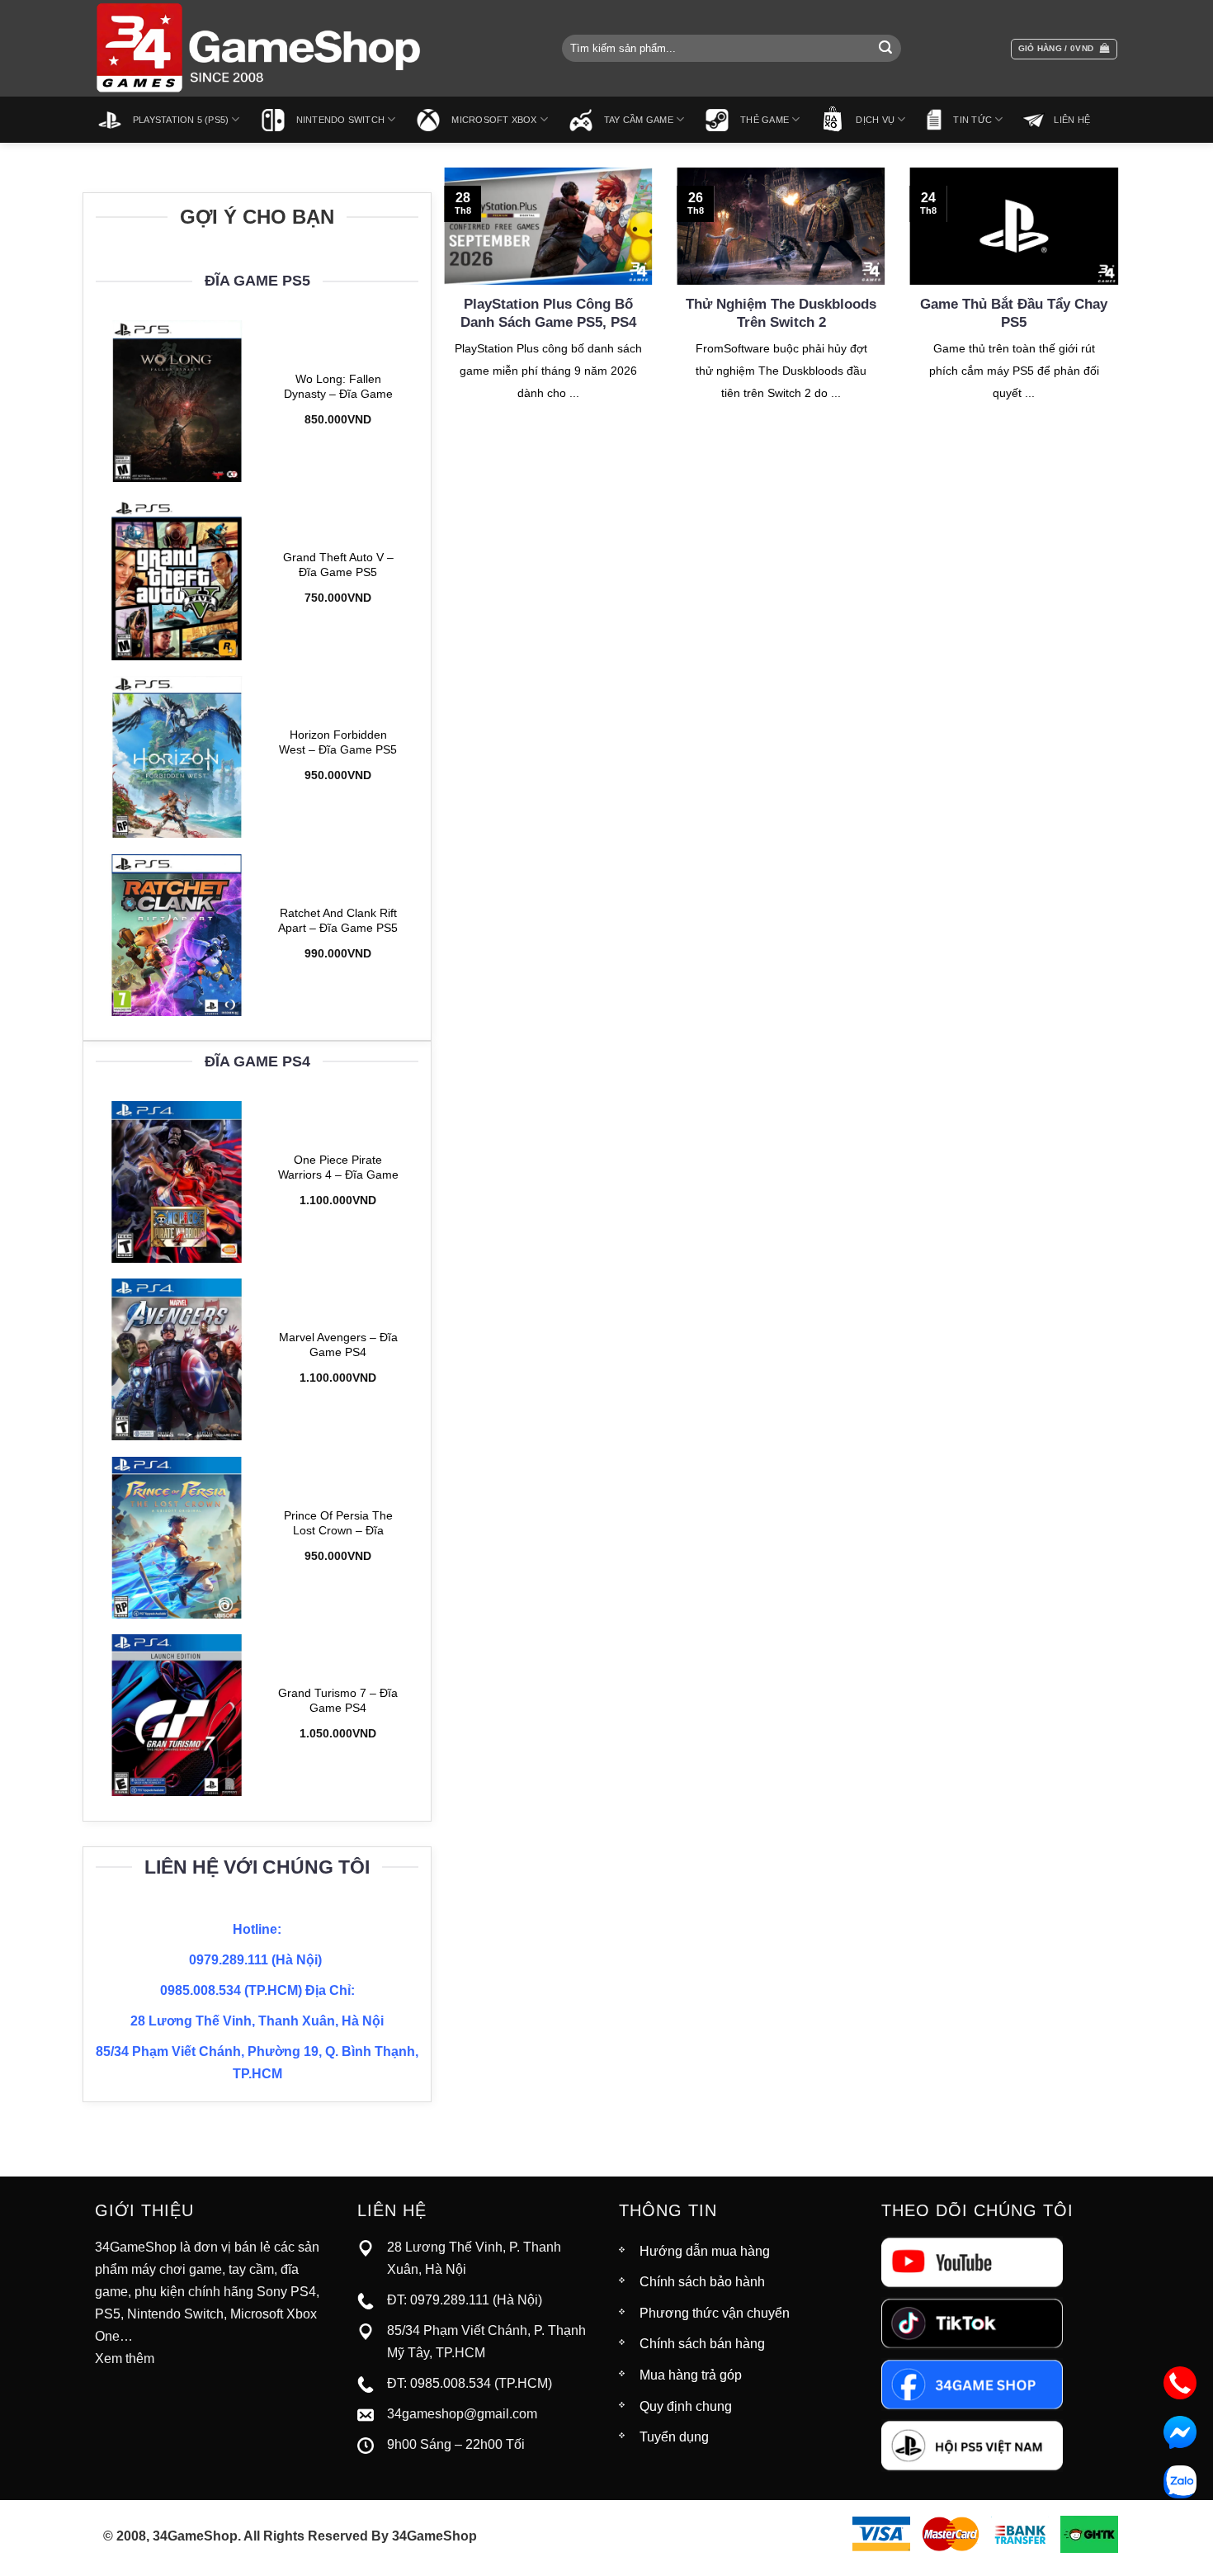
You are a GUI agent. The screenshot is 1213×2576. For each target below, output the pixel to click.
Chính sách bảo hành (702, 2282)
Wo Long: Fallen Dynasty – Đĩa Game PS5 (338, 388)
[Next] (1121, 305)
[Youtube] (972, 2261)
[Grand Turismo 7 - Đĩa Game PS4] (177, 1715)
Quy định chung (686, 2406)
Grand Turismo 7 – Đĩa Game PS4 (338, 1701)
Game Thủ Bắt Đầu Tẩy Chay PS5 (1014, 313)
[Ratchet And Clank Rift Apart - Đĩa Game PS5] (177, 935)
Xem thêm (125, 2359)
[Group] (972, 2444)
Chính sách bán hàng (702, 2344)
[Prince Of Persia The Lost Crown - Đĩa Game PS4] (177, 1538)
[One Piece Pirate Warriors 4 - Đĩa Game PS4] (177, 1182)
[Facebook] (972, 2383)
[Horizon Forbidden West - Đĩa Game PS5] (177, 757)
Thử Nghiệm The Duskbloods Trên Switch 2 (781, 313)
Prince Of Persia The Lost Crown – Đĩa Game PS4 (338, 1524)
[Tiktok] (972, 2322)
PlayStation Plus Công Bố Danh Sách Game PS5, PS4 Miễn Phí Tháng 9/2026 (548, 322)
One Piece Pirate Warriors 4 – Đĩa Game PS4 (338, 1168)
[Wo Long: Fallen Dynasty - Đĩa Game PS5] (177, 401)
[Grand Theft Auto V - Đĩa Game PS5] (177, 579)
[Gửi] (885, 49)
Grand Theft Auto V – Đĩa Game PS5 (338, 564)
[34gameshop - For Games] (260, 48)
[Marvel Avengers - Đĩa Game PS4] (177, 1359)
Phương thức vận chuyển (715, 2313)
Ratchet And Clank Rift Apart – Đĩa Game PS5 (338, 920)
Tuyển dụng (674, 2437)
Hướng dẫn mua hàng (705, 2251)
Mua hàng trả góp (691, 2375)
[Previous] (441, 305)
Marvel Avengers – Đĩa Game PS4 (338, 1345)
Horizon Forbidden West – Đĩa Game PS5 (338, 742)
